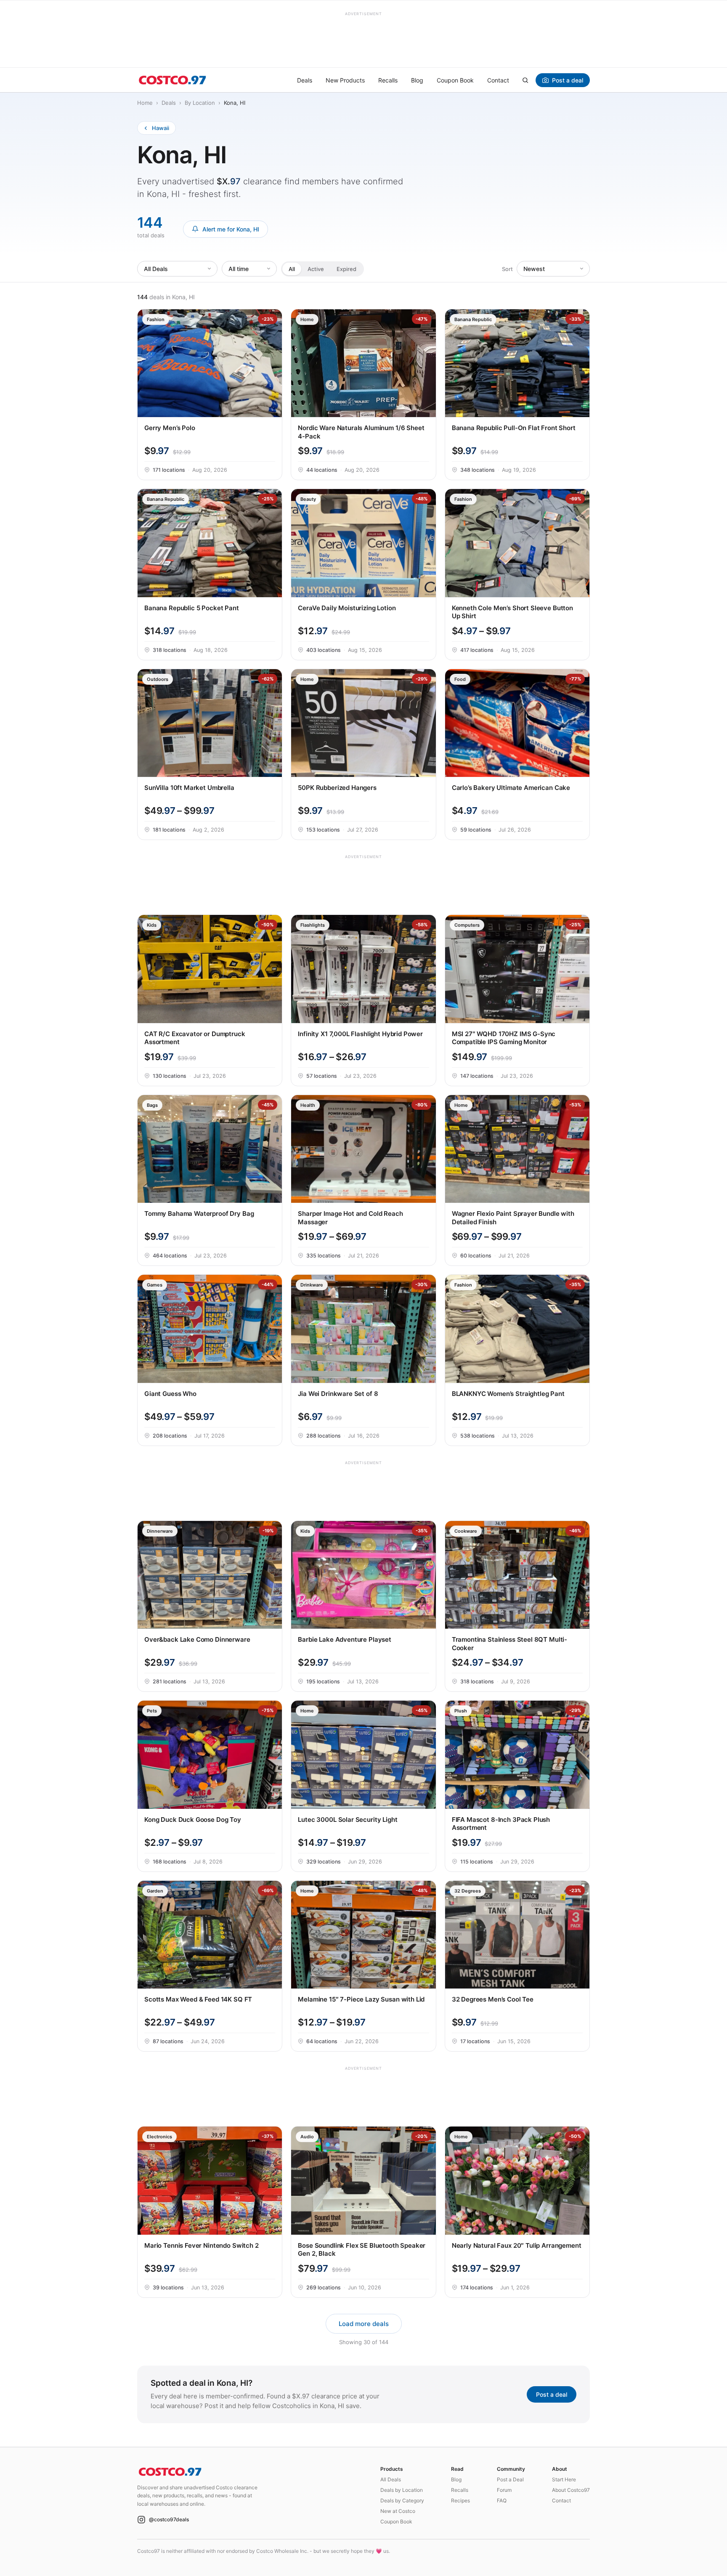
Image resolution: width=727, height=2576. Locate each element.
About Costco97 (571, 2490)
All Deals (391, 2479)
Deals (305, 80)
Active (316, 268)
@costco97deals (169, 2519)
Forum (504, 2490)
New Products (345, 80)
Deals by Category (402, 2500)
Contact (498, 80)
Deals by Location (402, 2490)
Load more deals (364, 2324)
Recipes (460, 2500)
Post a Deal (510, 2479)
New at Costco (398, 2511)
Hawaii (161, 128)
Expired (346, 268)
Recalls (388, 80)
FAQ (502, 2500)
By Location (200, 103)
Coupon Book (455, 80)
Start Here (564, 2479)
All (292, 268)
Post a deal (568, 80)
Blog (417, 80)
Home (145, 103)
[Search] (525, 80)
